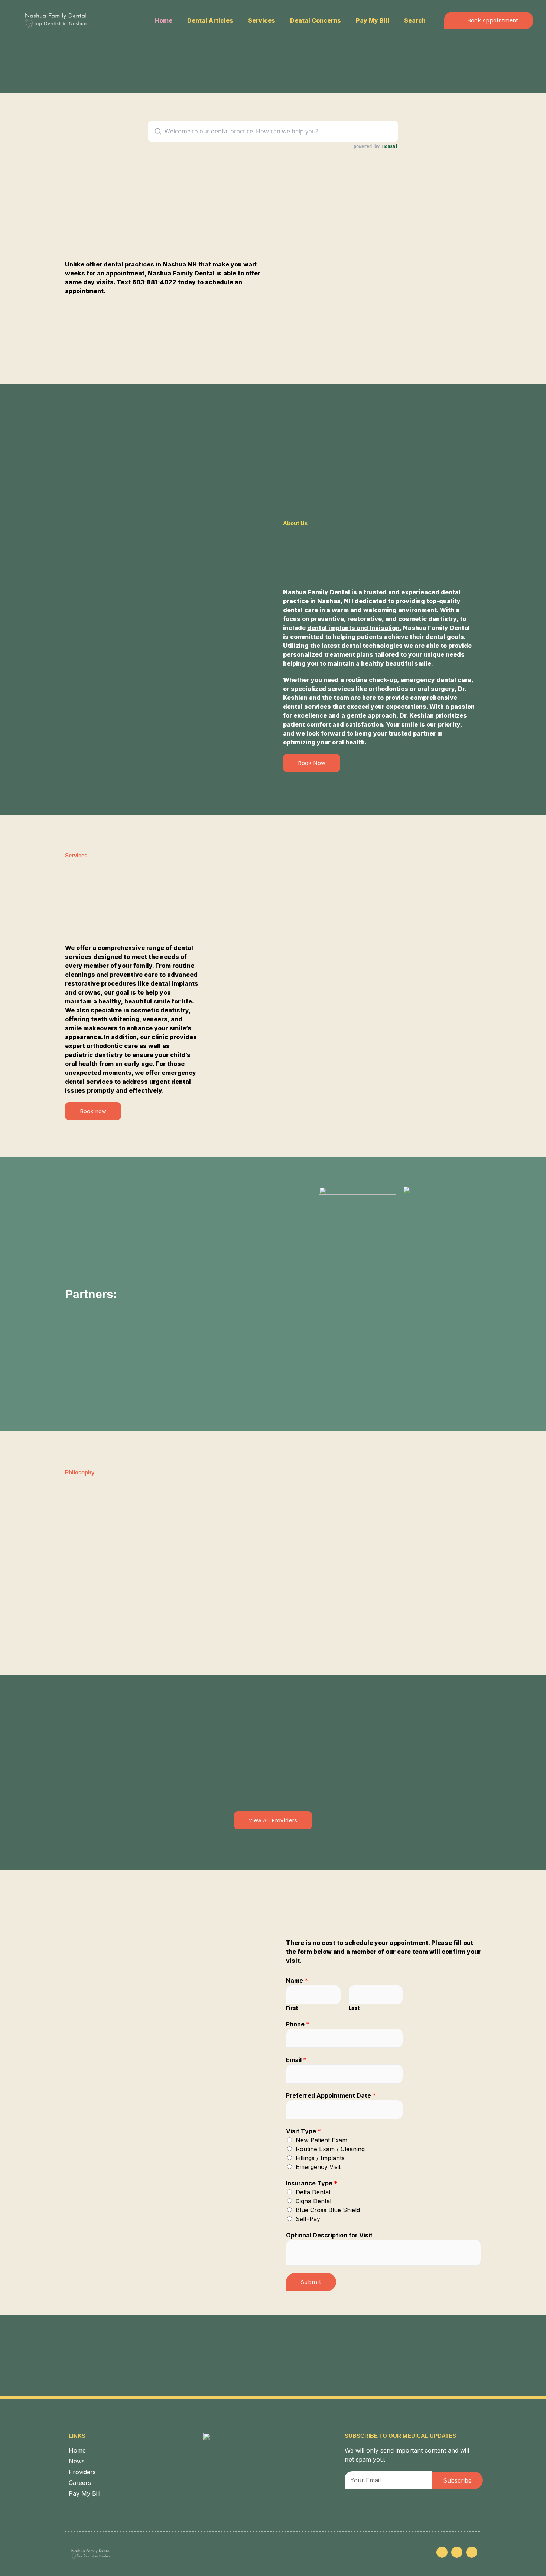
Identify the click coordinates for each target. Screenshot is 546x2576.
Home (164, 20)
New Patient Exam (321, 2140)
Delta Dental (313, 2192)
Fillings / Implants (320, 2158)
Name (297, 1981)
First (292, 2008)
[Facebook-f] (457, 2552)
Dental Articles (210, 20)
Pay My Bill (373, 20)
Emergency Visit (318, 2167)
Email (296, 2060)
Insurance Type (312, 2183)
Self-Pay (308, 2219)
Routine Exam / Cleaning (330, 2149)
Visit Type (303, 2131)
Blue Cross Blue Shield (328, 2210)
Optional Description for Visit (329, 2235)
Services (262, 20)
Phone (298, 2024)
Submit (311, 2282)
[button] (489, 20)
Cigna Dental (313, 2201)
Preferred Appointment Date (331, 2095)
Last (354, 2008)
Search (415, 20)
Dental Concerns (316, 20)
